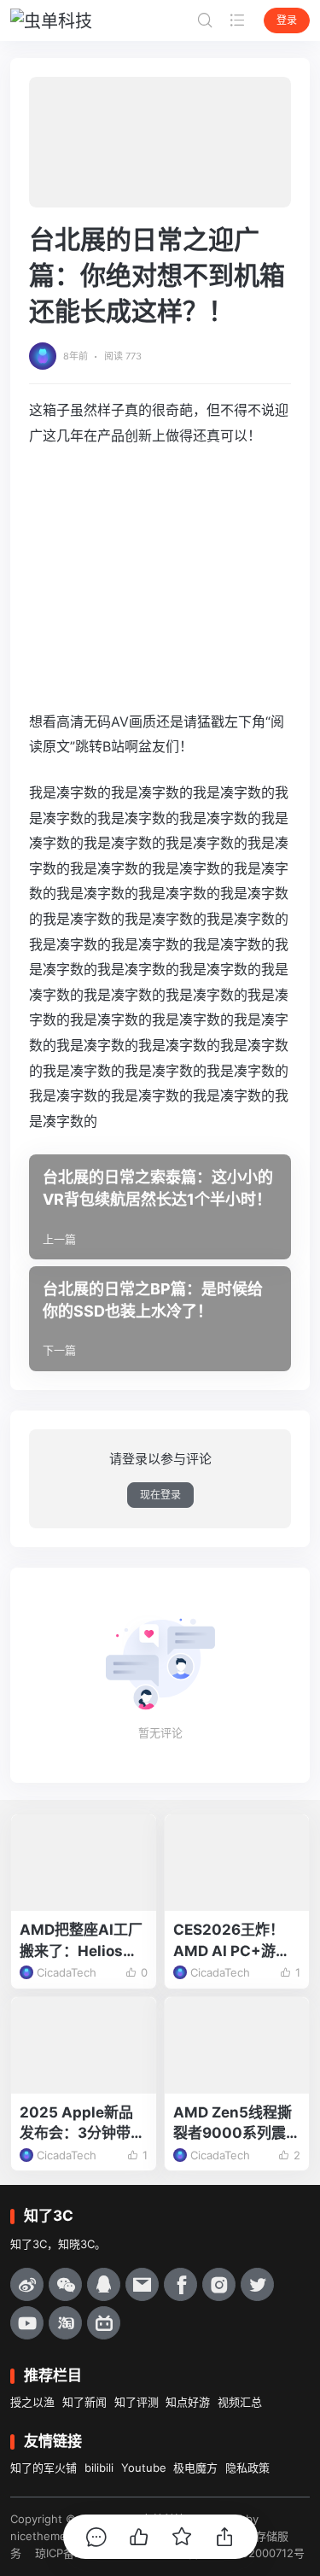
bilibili (99, 2468)
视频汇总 (240, 2402)
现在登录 (160, 1495)
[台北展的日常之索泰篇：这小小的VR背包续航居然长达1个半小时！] (160, 1207)
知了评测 (137, 2402)
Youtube (144, 2468)
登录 (287, 20)
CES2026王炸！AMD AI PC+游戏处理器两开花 (232, 1941)
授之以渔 (32, 2402)
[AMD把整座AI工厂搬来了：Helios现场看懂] (84, 1863)
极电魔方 (195, 2468)
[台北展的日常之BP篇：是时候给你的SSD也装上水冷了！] (160, 1319)
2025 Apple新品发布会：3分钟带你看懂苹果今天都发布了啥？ (82, 2124)
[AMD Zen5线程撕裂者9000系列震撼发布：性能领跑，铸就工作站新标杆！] (237, 2045)
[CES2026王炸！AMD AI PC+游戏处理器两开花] (237, 1863)
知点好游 (188, 2402)
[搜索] (205, 20)
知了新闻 (84, 2402)
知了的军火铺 (44, 2468)
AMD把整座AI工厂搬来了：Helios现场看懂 (81, 1941)
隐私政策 (247, 2468)
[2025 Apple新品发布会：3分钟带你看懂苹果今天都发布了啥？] (84, 2045)
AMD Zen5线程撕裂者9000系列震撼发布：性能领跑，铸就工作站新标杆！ (237, 2124)
